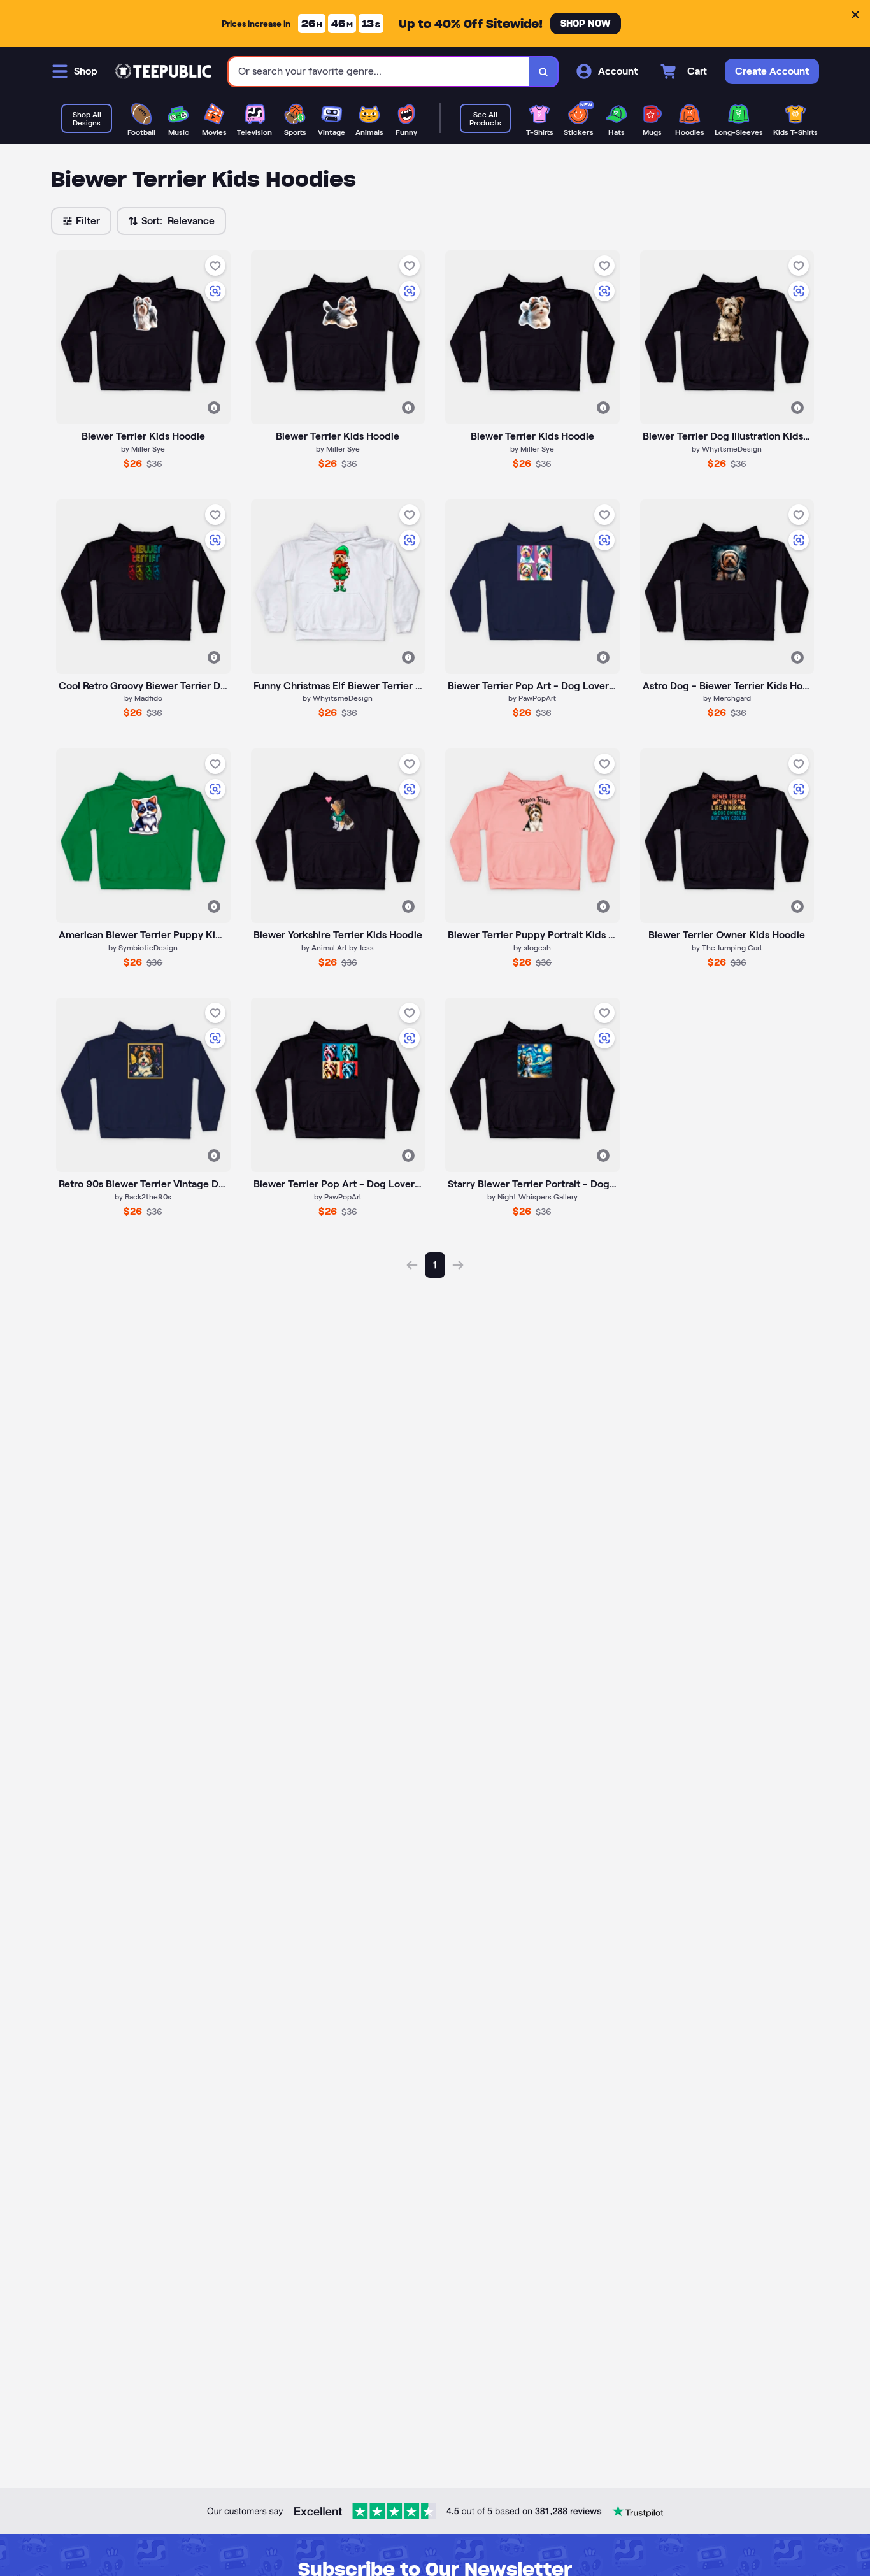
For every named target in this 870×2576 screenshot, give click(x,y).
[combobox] (379, 72)
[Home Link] (163, 71)
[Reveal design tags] (214, 408)
